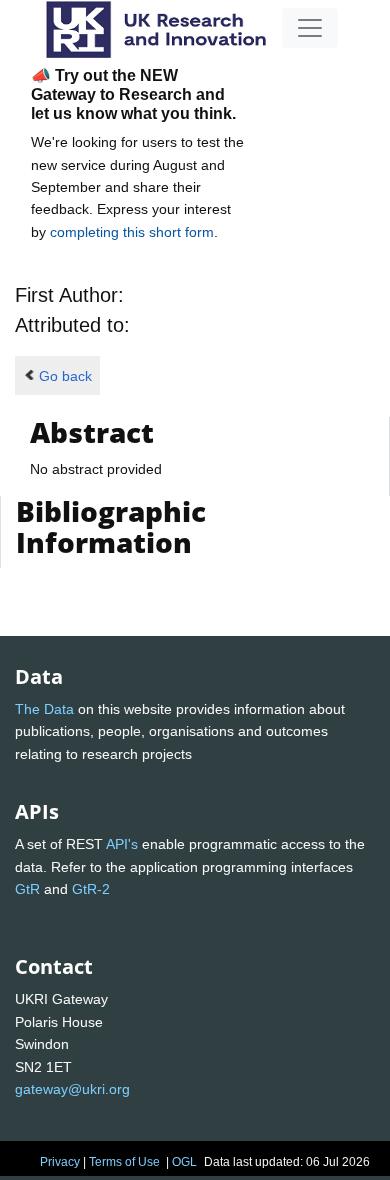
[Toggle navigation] (310, 28)
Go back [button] (65, 376)
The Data (44, 709)
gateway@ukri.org (72, 1089)
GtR (27, 889)
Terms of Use (124, 1162)
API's (122, 844)
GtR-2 (91, 889)
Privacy (60, 1162)
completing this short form (132, 232)
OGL (184, 1162)
